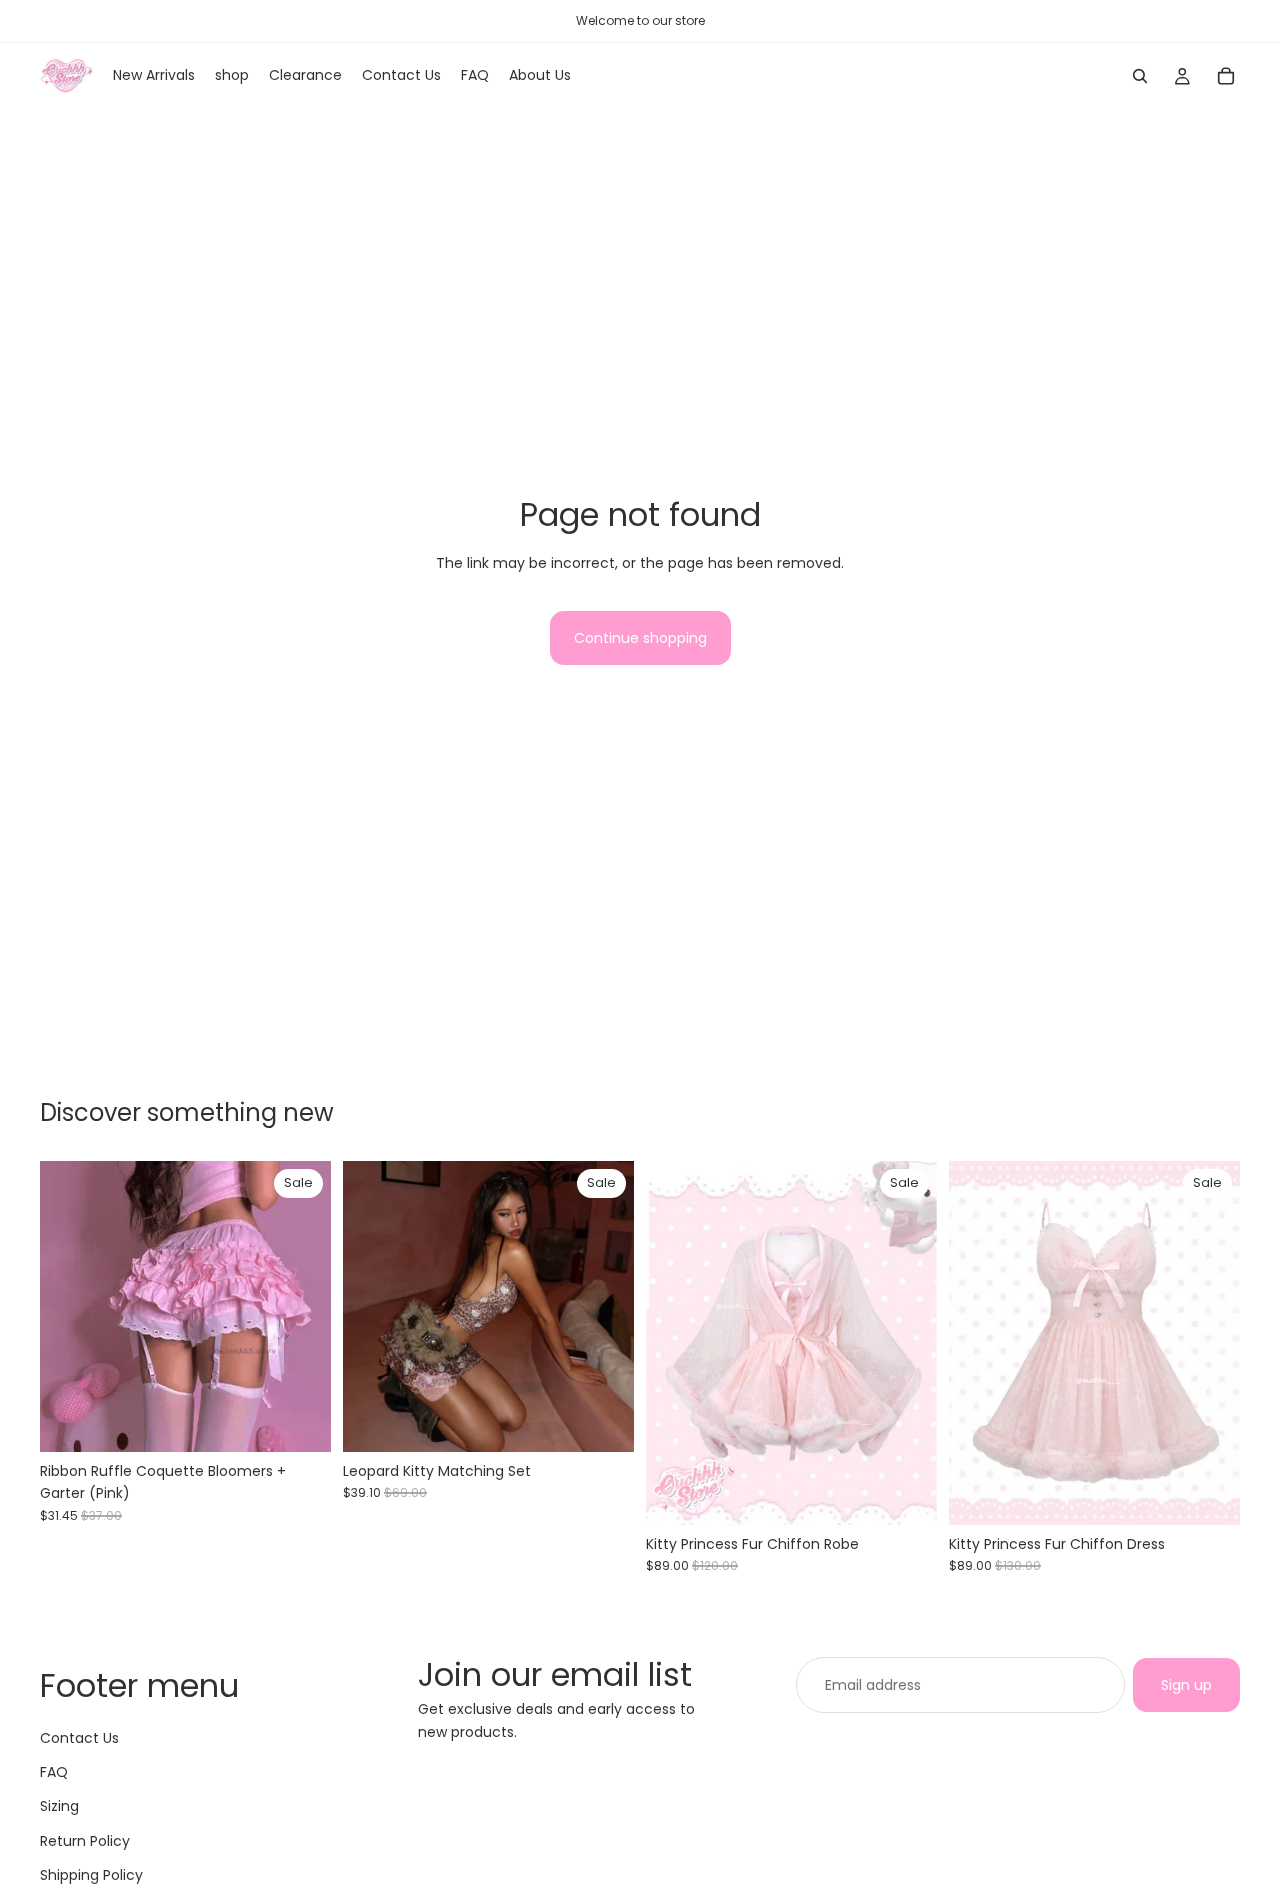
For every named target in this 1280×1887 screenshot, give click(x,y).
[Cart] (1226, 76)
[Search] (1140, 76)
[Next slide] (301, 1306)
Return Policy (85, 1841)
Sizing (59, 1807)
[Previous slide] (70, 1306)
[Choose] (300, 1421)
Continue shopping (640, 638)
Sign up (1186, 1685)
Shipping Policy (91, 1876)
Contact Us (79, 1738)
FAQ (54, 1772)
